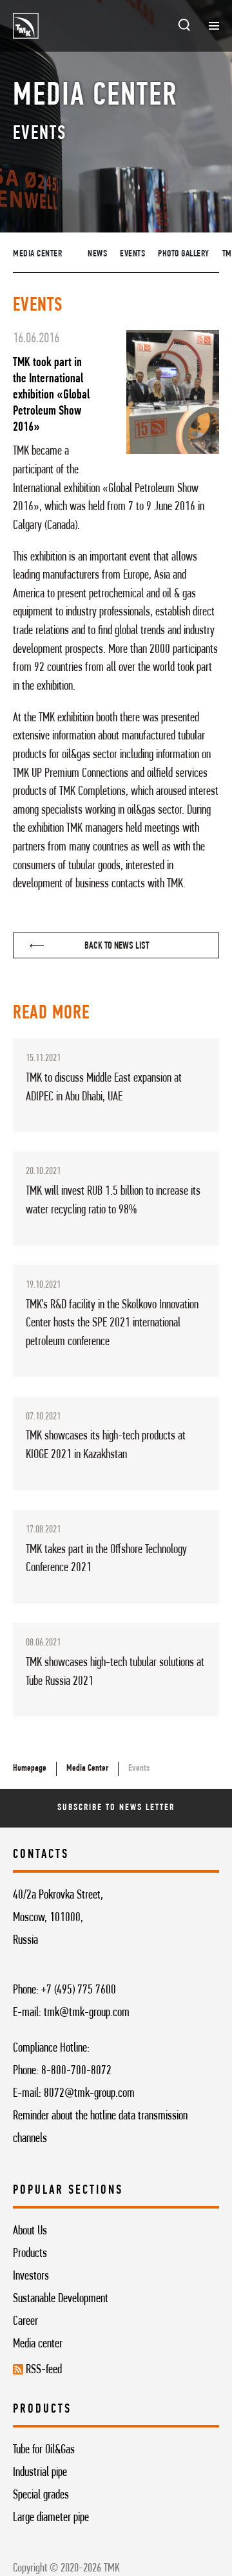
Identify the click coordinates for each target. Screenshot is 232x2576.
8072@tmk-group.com (89, 2094)
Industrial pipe (40, 2473)
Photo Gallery (184, 254)
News (97, 254)
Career (25, 2322)
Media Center (37, 254)
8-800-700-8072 (76, 2071)
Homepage (30, 1768)
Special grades (41, 2495)
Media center (38, 2344)
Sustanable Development (61, 2299)
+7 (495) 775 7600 (79, 1990)
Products (30, 2254)
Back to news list (117, 946)
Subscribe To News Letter (116, 1808)
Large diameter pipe (51, 2518)
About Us (30, 2231)
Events (132, 254)
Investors (31, 2276)
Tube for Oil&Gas (44, 2450)
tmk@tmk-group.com (87, 2013)
